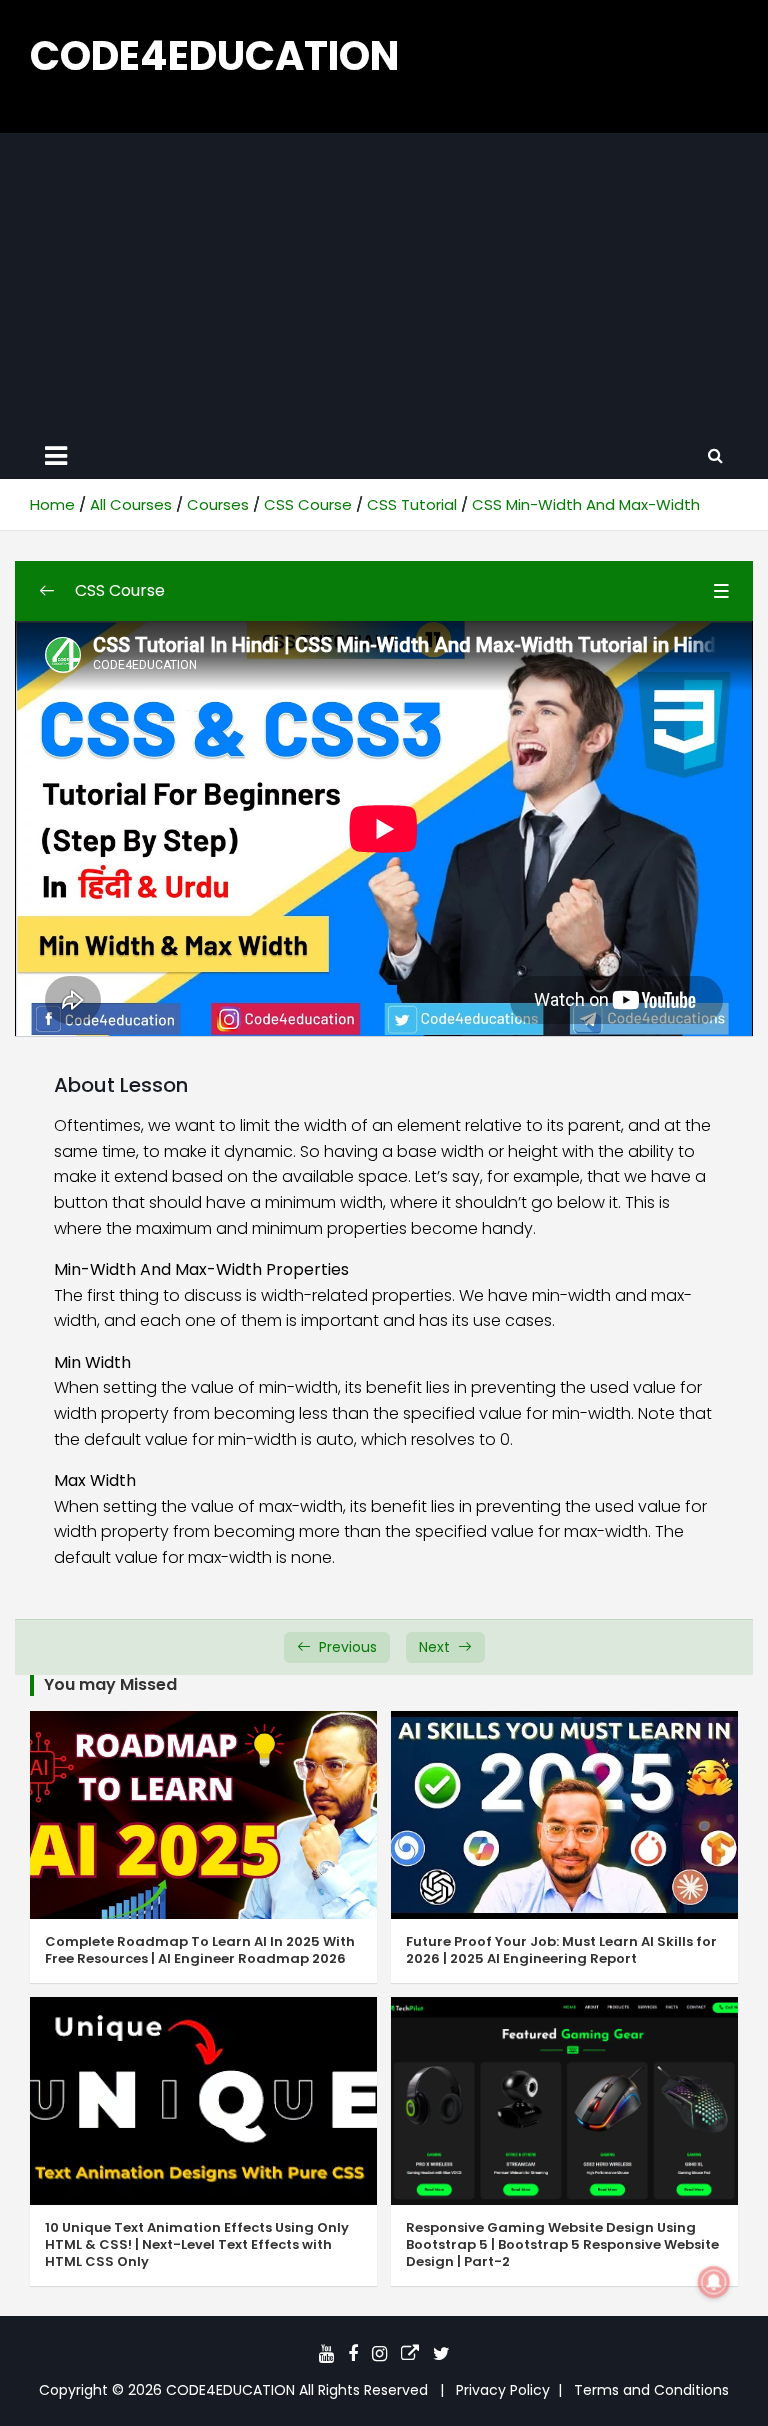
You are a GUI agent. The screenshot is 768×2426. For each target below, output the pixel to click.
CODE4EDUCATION (214, 56)
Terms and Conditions (651, 2390)
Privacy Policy (503, 2390)
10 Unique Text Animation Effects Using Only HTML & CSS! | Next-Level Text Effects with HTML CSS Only (197, 2244)
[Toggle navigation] (56, 456)
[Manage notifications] (714, 2282)
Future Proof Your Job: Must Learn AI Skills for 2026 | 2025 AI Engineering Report (561, 1950)
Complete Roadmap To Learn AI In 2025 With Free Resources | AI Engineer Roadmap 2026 (200, 1950)
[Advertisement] (384, 283)
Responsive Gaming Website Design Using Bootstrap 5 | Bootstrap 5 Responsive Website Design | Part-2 (562, 2244)
